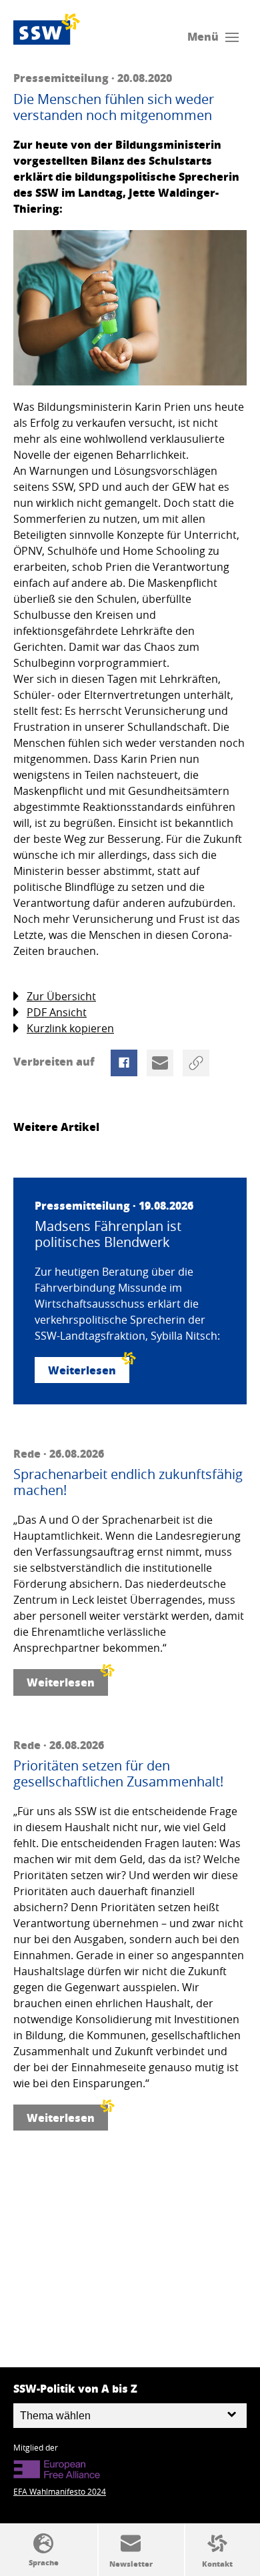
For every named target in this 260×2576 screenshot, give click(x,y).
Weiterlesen (82, 1370)
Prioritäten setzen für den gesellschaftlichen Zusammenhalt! (118, 1774)
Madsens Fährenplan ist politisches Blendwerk (108, 1234)
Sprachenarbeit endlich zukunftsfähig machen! (128, 1482)
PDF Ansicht (57, 1012)
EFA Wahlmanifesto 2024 (60, 2491)
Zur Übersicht (61, 996)
